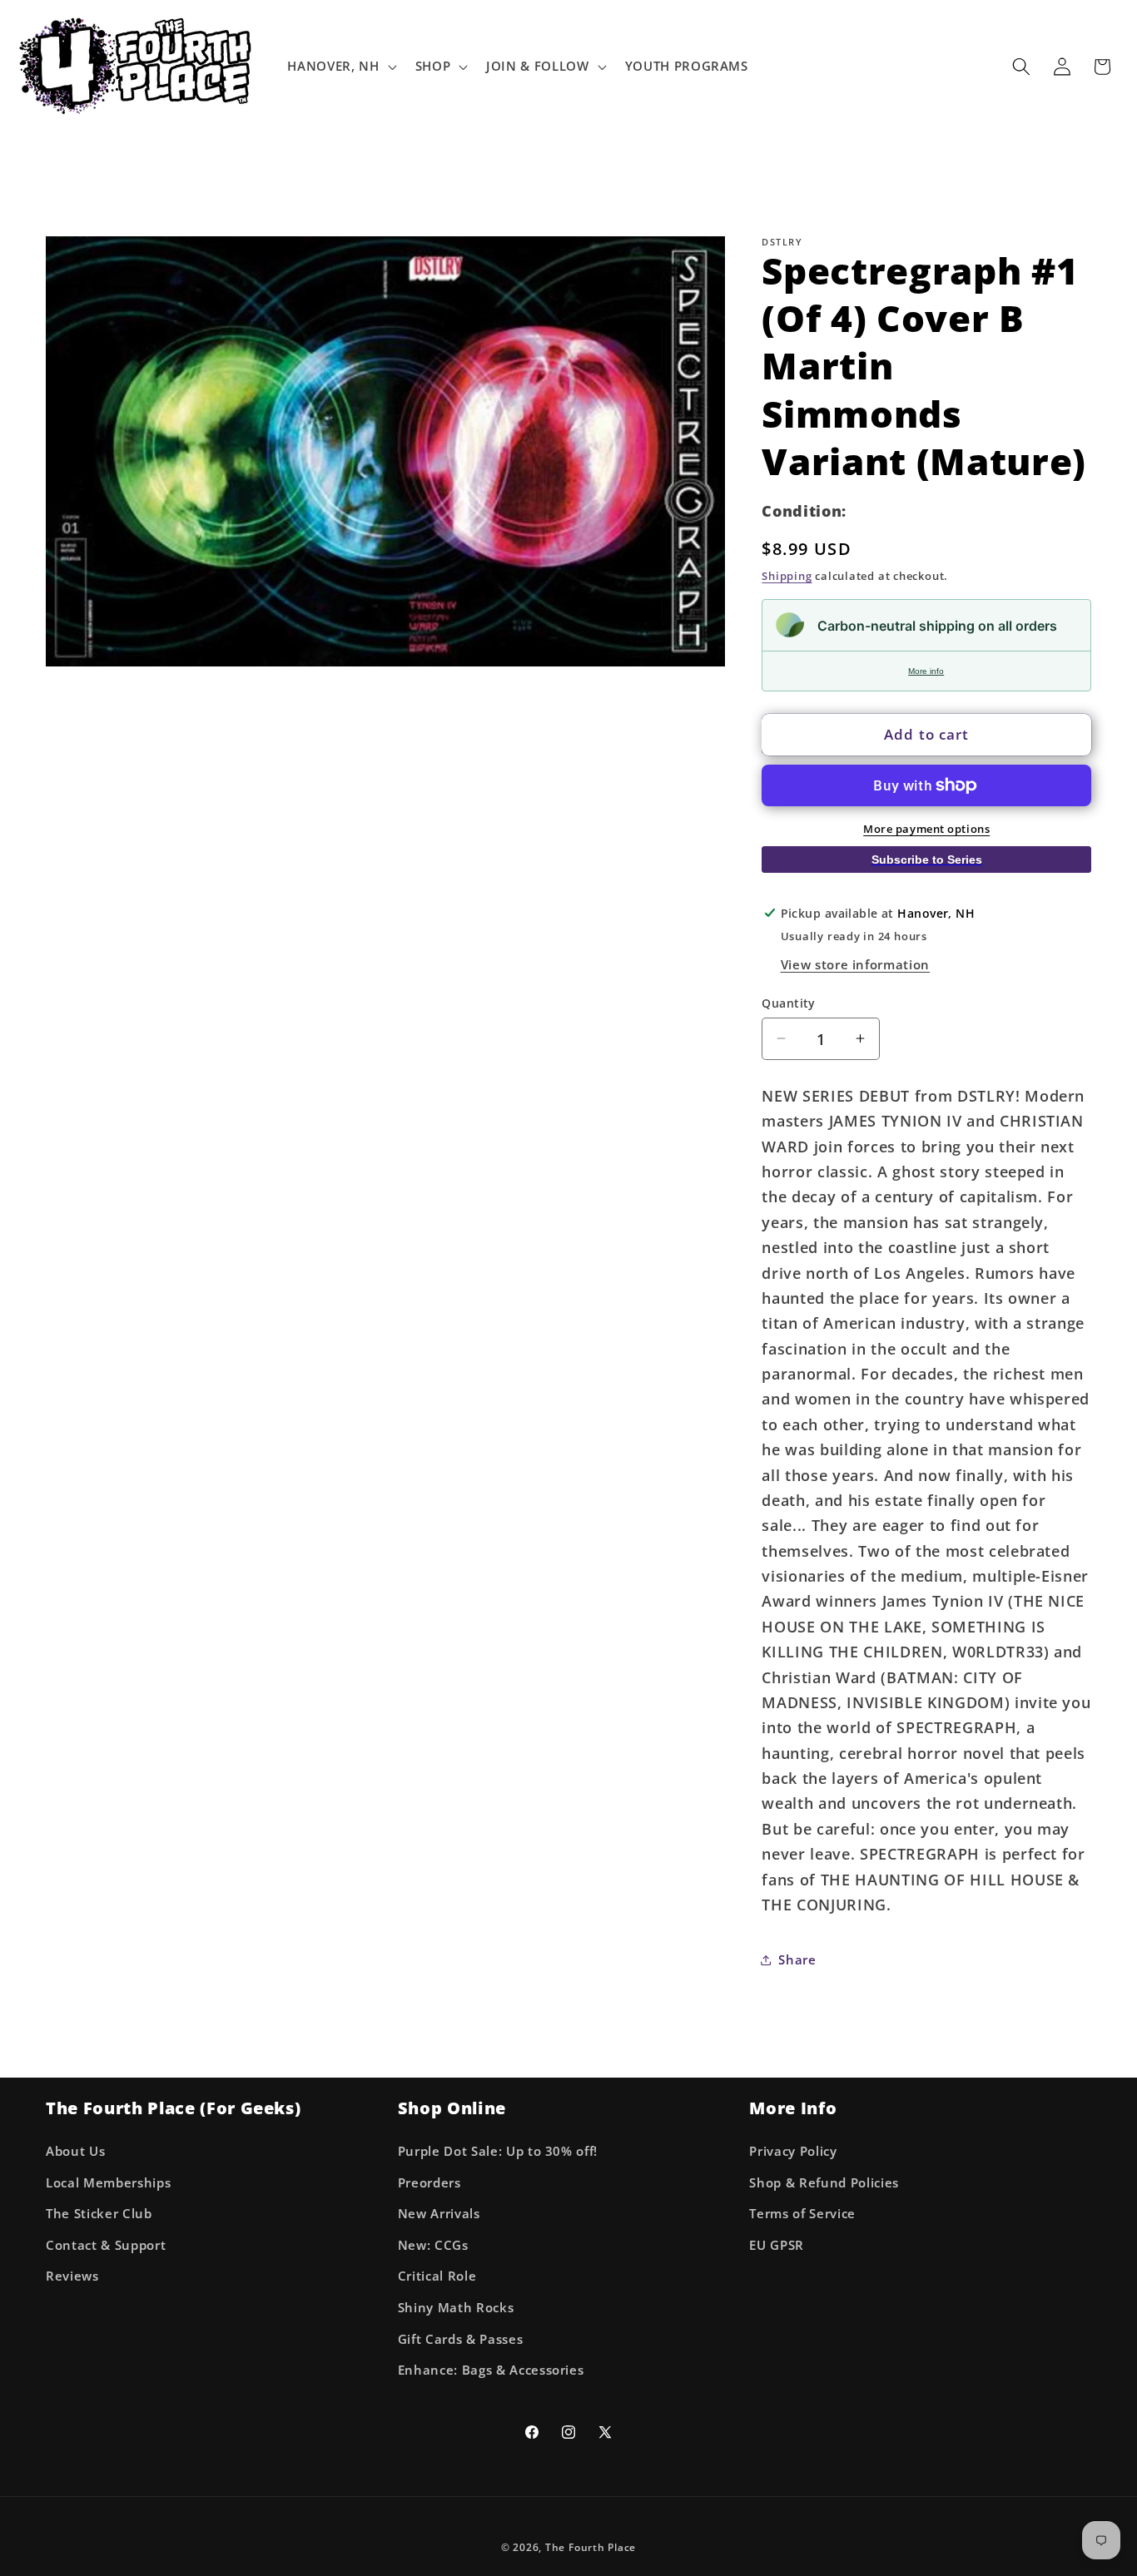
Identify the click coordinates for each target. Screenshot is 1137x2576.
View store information (856, 965)
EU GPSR (777, 2244)
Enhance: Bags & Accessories (491, 2370)
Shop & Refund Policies (824, 2182)
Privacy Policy (793, 2150)
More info (926, 670)
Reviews (72, 2276)
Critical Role (437, 2276)
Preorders (429, 2182)
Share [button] (797, 1959)
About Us (75, 2150)
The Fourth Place (591, 2546)
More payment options (926, 828)
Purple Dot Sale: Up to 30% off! (498, 2150)
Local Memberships (108, 2182)
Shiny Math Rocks (456, 2307)
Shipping (787, 575)
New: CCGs (433, 2244)
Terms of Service (802, 2214)
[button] (340, 67)
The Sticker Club (99, 2214)
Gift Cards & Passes (461, 2338)
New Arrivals (439, 2214)
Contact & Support (106, 2244)
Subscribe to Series (927, 859)
